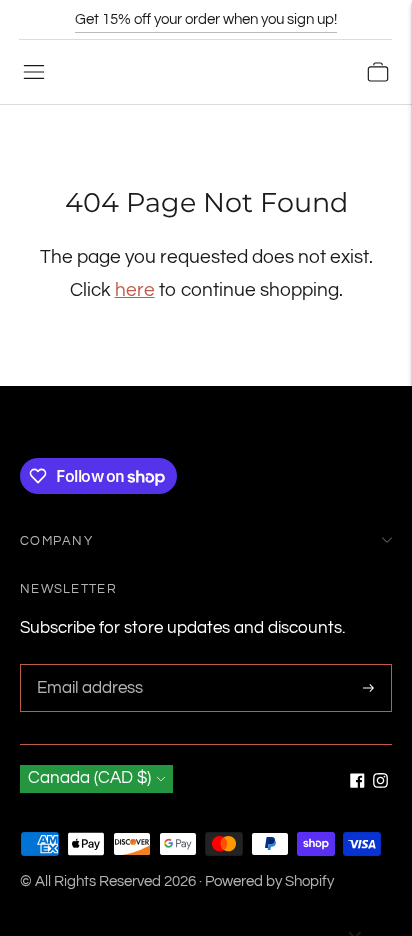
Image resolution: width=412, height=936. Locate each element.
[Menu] (34, 72)
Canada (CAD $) (89, 778)
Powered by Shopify (269, 881)
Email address (87, 666)
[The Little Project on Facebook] (357, 783)
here (135, 290)
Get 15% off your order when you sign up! (206, 19)
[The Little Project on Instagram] (380, 783)
